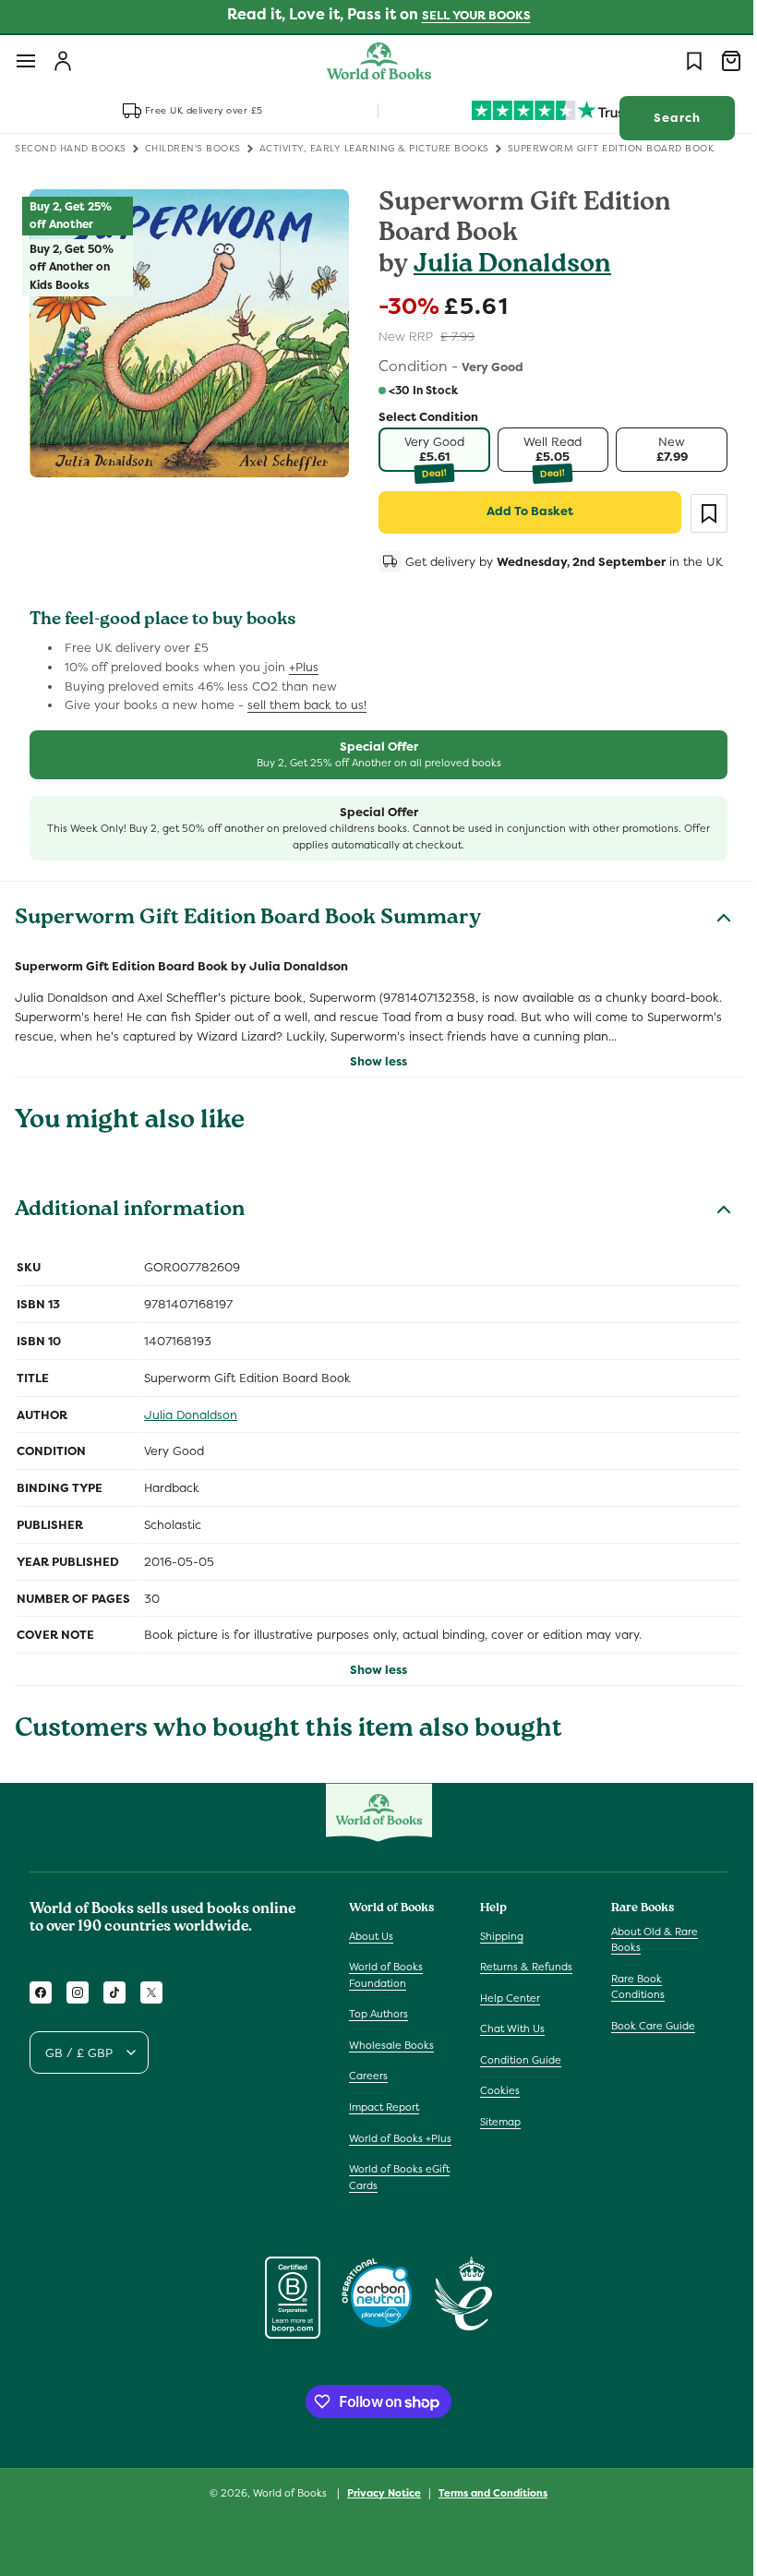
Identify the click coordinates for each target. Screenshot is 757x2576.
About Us (371, 1959)
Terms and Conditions (487, 2533)
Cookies (495, 2114)
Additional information (130, 1235)
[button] (26, 61)
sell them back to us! (307, 729)
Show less (372, 1084)
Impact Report (384, 2131)
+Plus (304, 690)
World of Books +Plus (386, 2170)
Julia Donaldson (506, 266)
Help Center (505, 2021)
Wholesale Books (391, 2068)
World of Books (285, 2533)
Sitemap (496, 2146)
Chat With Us (508, 2052)
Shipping (497, 1959)
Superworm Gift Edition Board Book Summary (248, 944)
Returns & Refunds (522, 1991)
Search (663, 118)
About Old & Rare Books (645, 1963)
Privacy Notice (378, 2533)
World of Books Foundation (386, 1999)
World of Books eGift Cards (399, 2217)
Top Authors (378, 2038)
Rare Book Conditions (629, 2010)
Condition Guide (516, 2083)
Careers (368, 2100)
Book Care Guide (644, 2049)
